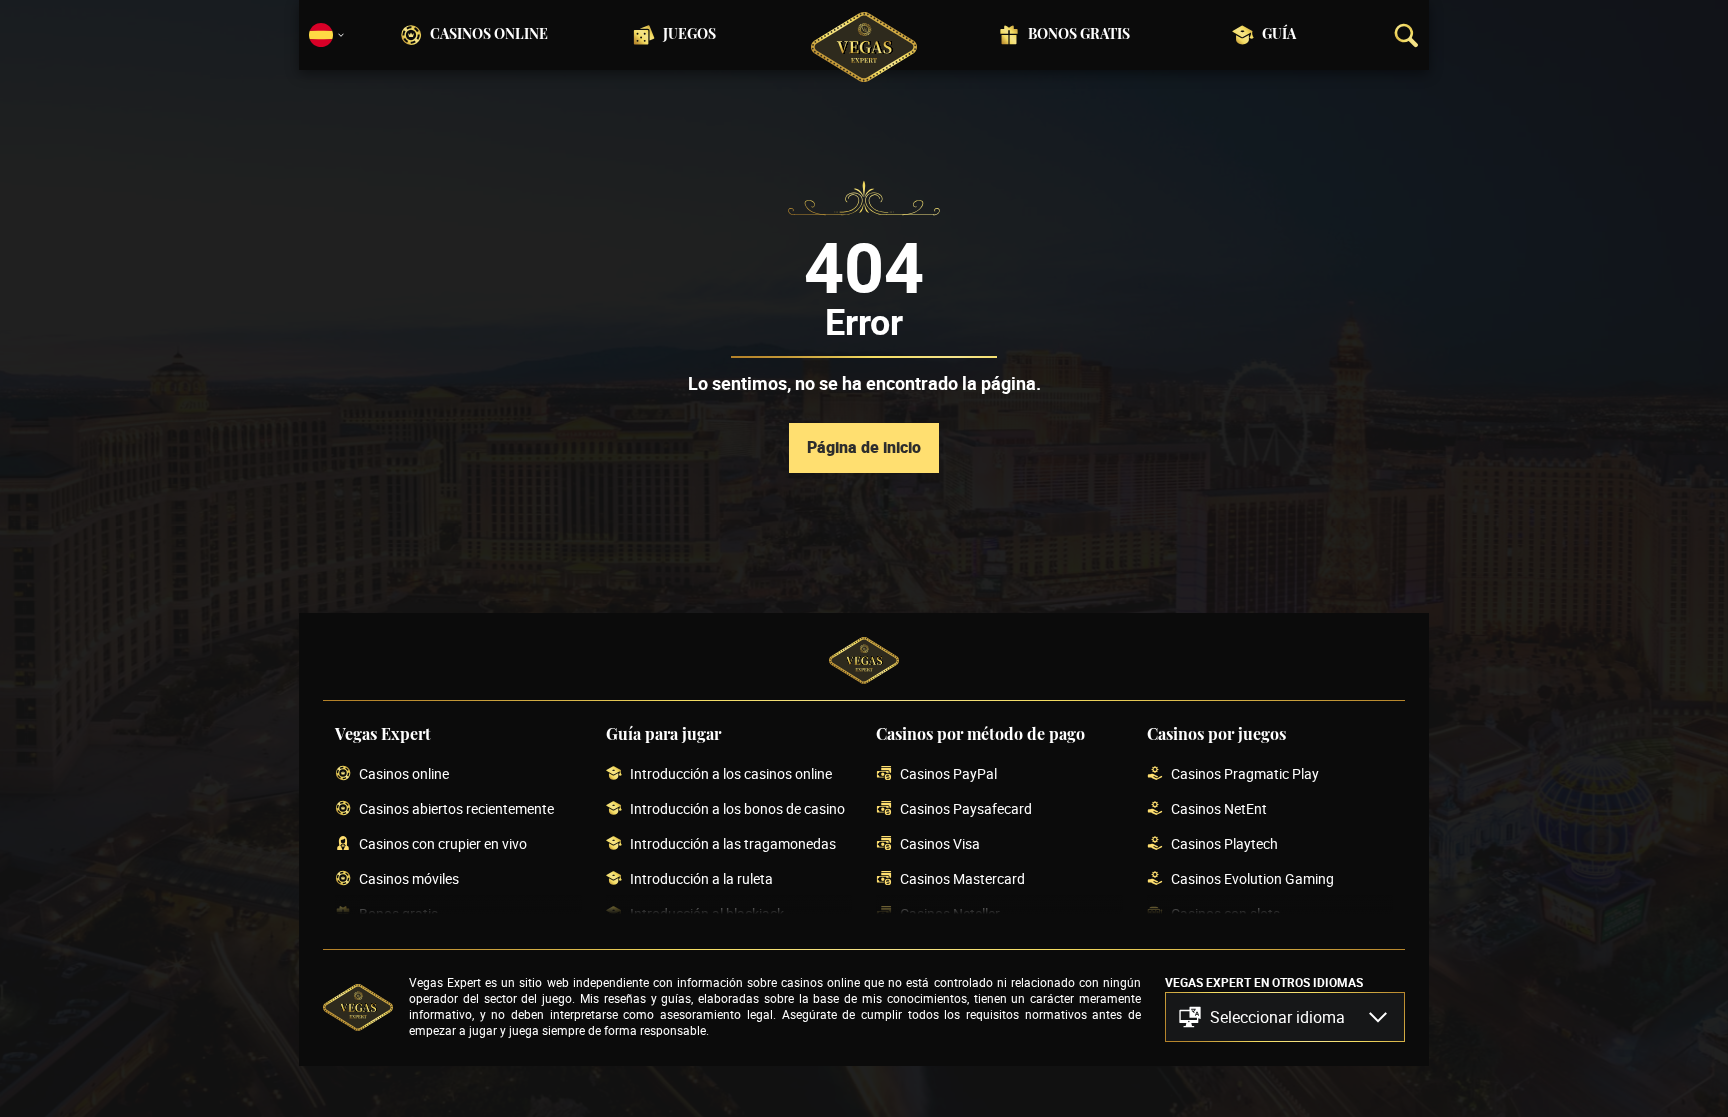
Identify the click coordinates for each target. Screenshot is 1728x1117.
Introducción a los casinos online (731, 774)
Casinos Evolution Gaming (1252, 879)
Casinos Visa (940, 844)
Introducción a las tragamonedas (733, 844)
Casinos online (489, 35)
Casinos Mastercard (962, 879)
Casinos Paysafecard (966, 809)
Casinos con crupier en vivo (443, 844)
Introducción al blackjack (707, 914)
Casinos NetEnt (1219, 809)
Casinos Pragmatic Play (1245, 774)
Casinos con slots (1225, 914)
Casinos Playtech (1224, 844)
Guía (1279, 35)
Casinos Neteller (950, 914)
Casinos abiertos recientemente (456, 809)
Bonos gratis (1079, 35)
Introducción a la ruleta (701, 879)
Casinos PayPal (948, 774)
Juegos (689, 35)
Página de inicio (864, 447)
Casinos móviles (409, 879)
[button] (1285, 1017)
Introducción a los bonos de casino (737, 809)
